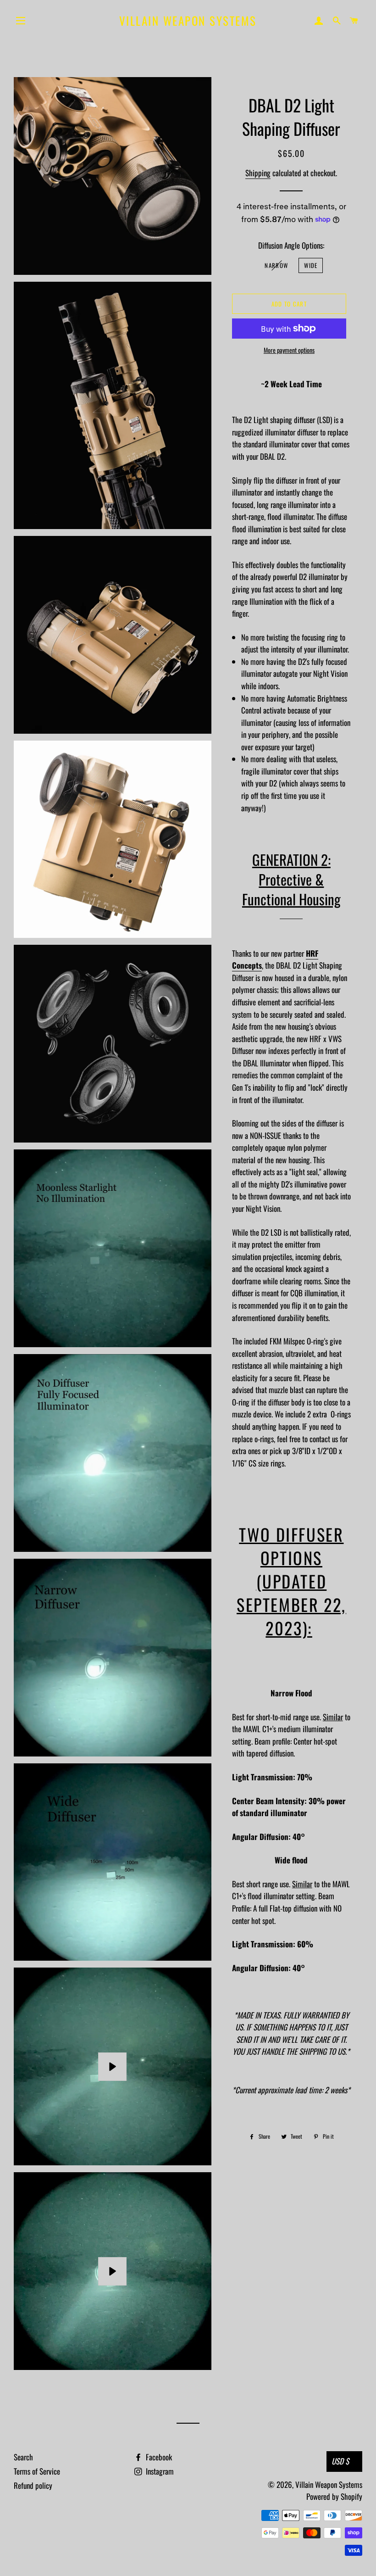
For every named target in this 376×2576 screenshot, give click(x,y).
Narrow (276, 265)
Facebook (158, 2457)
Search (23, 2457)
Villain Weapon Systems (188, 20)
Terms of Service (37, 2471)
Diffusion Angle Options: (291, 245)
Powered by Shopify (334, 2496)
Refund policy (33, 2485)
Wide (311, 265)
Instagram (159, 2471)
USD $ (340, 2461)
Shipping (258, 173)
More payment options (289, 350)
